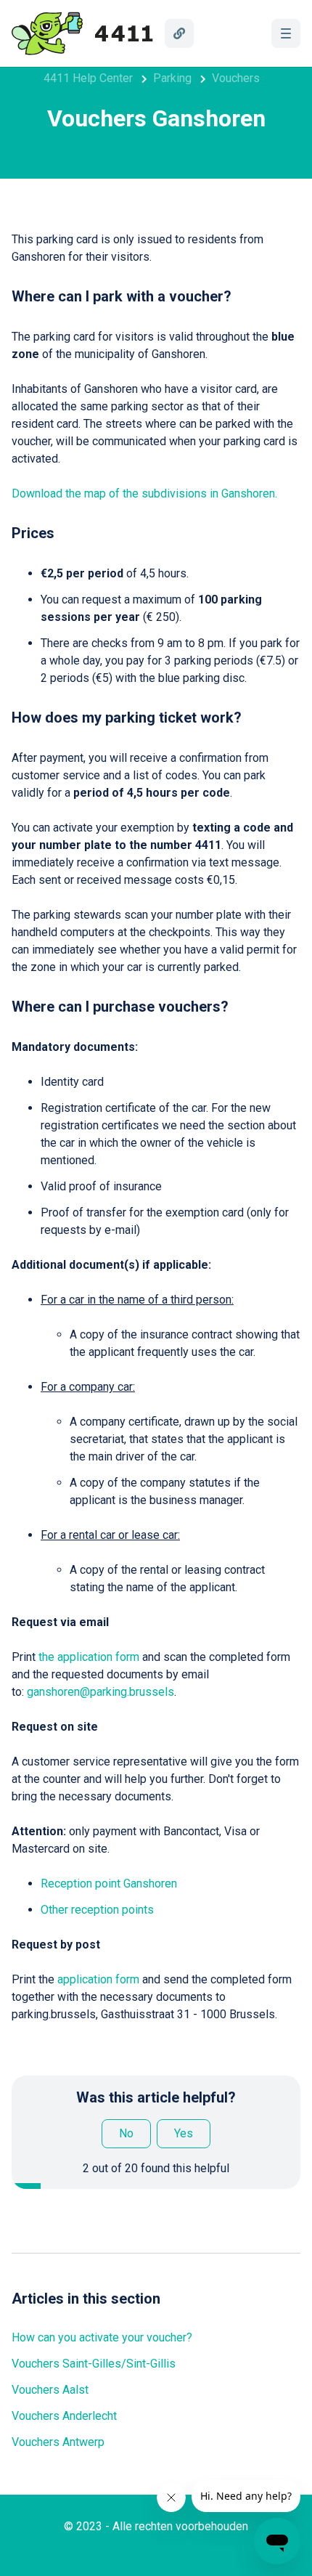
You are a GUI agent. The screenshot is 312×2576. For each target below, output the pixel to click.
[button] (286, 33)
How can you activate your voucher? (102, 2337)
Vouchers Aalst (50, 2390)
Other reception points (97, 1910)
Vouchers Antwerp (58, 2442)
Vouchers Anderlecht (64, 2416)
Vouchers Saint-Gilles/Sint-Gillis (94, 2364)
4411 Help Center (88, 78)
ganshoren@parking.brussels (100, 1692)
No (126, 2133)
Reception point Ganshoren (109, 1884)
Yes (184, 2133)
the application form (89, 1657)
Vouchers (236, 78)
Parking (172, 78)
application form (98, 1979)
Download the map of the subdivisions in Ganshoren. (144, 493)
